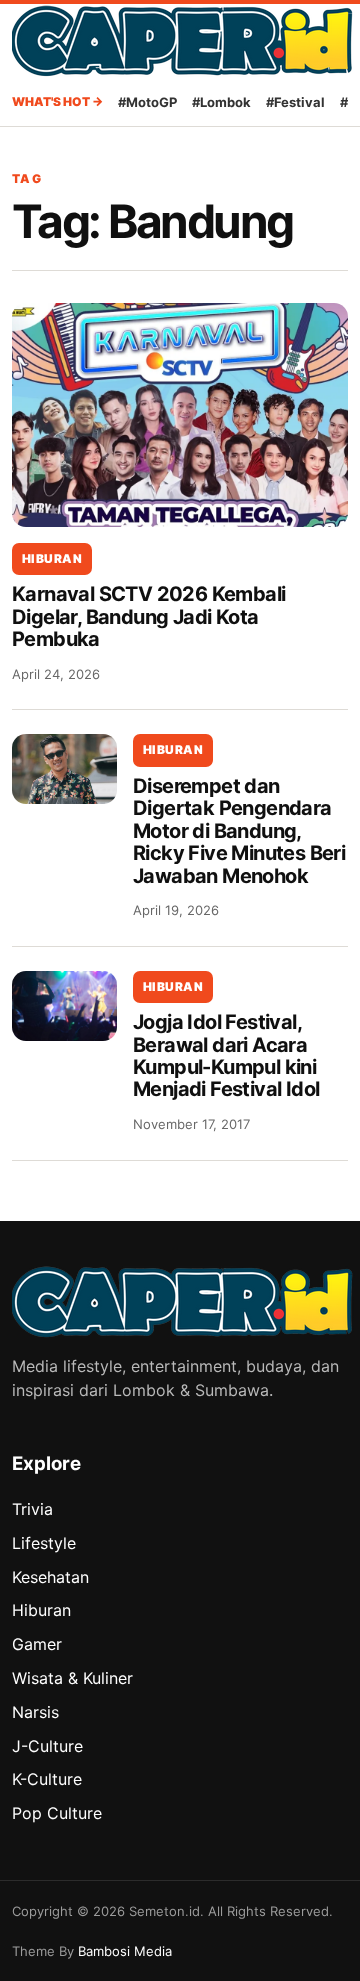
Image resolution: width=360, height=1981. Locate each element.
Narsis (35, 1712)
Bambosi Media (125, 1951)
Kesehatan (50, 1577)
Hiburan (52, 558)
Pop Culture (57, 1813)
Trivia (32, 1509)
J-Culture (47, 1746)
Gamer (37, 1644)
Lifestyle (44, 1543)
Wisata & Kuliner (72, 1678)
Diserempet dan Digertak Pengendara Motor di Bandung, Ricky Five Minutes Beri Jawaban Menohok (239, 831)
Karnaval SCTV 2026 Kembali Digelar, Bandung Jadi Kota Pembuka (148, 616)
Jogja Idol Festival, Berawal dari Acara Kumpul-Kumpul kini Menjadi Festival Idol (226, 1055)
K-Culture (47, 1779)
